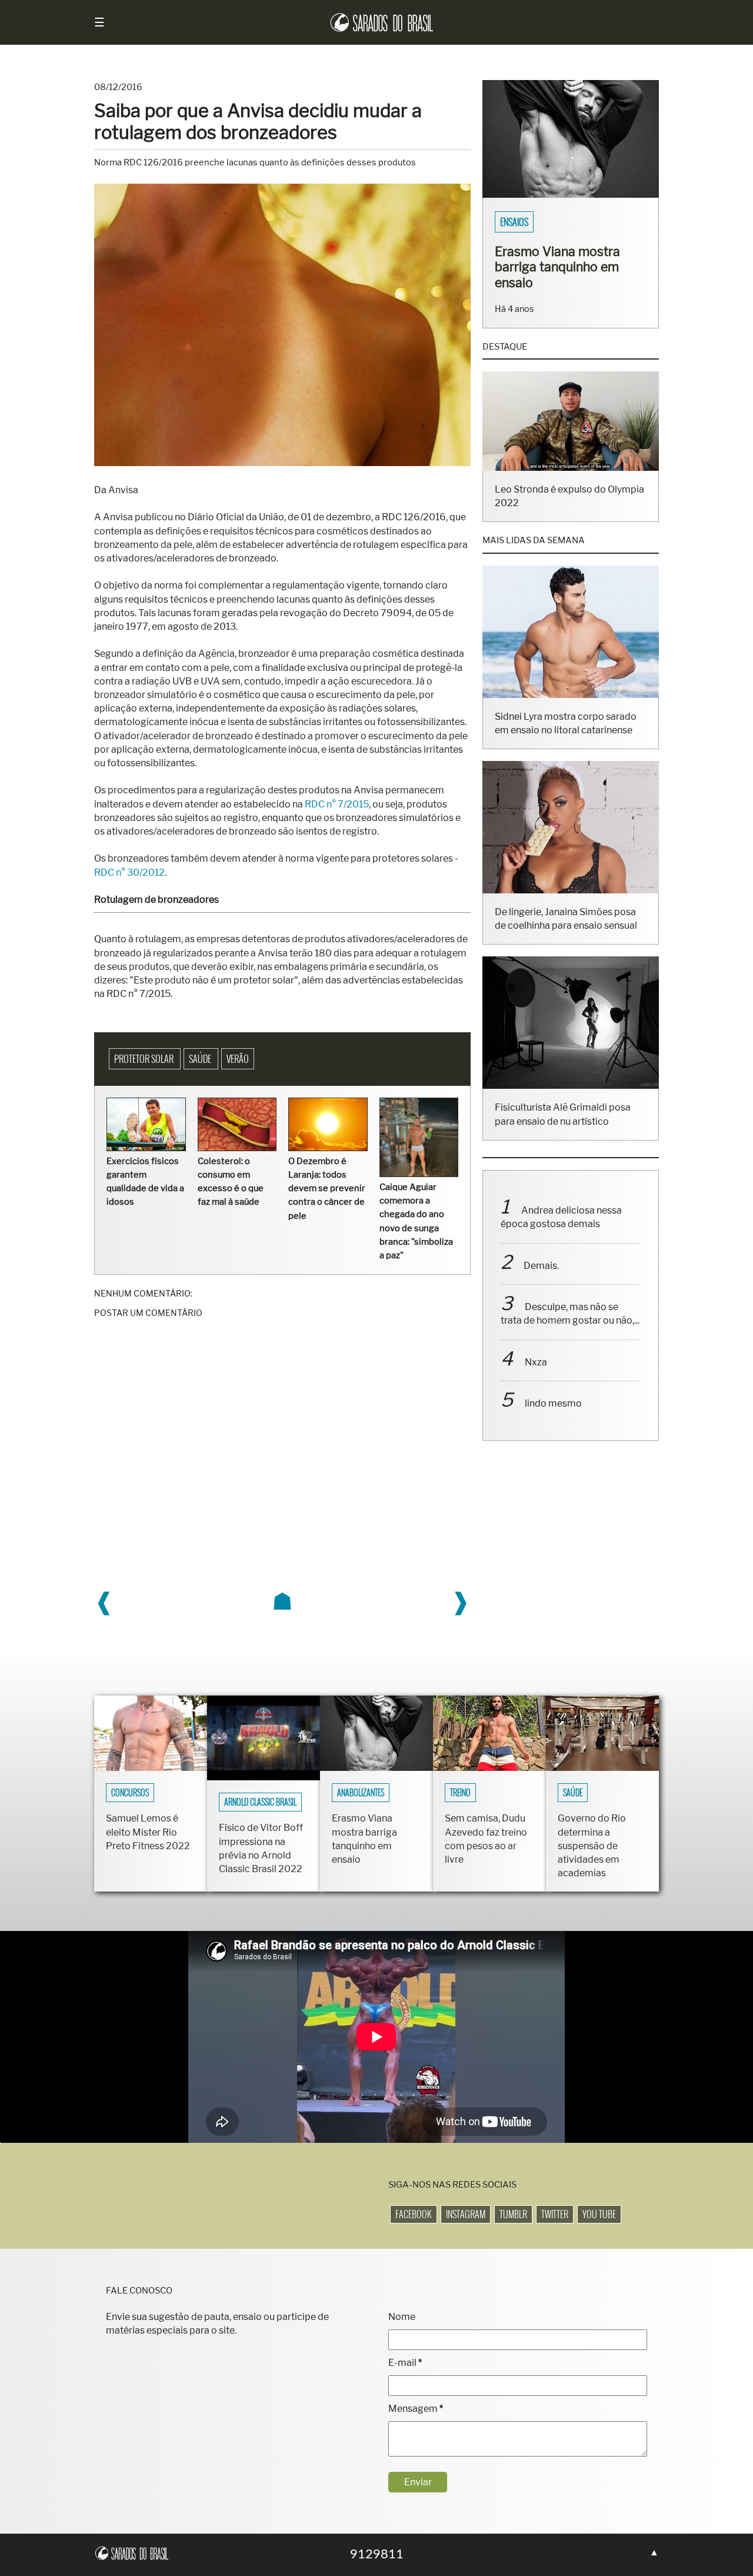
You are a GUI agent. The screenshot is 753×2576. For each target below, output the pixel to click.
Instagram (466, 2214)
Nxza (536, 1362)
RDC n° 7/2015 (337, 804)
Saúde (201, 1059)
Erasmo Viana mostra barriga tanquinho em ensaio (557, 267)
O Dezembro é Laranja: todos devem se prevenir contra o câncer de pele (327, 1189)
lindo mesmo (553, 1403)
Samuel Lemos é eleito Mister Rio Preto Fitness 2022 (148, 1832)
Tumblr (513, 2214)
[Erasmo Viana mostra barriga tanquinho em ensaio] (571, 195)
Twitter (555, 2214)
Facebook (414, 2214)
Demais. (541, 1266)
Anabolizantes (361, 1793)
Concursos (130, 1793)
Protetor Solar (145, 1059)
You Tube (599, 2214)
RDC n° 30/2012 (129, 872)
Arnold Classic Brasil (260, 1802)
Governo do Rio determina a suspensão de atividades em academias (592, 1846)
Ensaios (514, 222)
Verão (238, 1059)
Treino (460, 1793)
